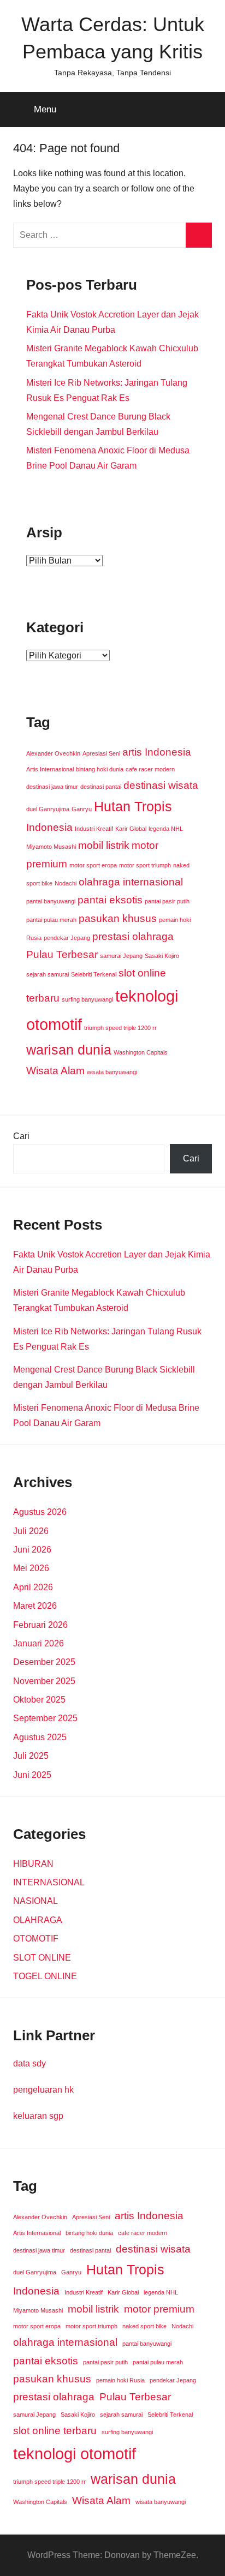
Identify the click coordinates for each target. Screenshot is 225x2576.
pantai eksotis (110, 900)
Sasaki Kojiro (162, 956)
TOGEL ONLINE (45, 1976)
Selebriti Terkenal (94, 974)
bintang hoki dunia (100, 769)
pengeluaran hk (43, 2090)
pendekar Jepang (67, 938)
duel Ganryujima (48, 809)
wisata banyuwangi (112, 1072)
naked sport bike (144, 2326)
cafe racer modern (150, 769)
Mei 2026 (31, 1568)
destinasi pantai (101, 787)
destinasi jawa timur (52, 787)
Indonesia (49, 827)
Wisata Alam (55, 1071)
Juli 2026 (31, 1531)
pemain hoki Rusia (120, 2380)
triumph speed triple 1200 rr (120, 1028)
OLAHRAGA (38, 1920)
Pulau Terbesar (62, 954)
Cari (21, 1136)
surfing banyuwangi (87, 999)
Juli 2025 (31, 1756)
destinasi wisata (161, 785)
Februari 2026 (40, 1625)
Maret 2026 (35, 1606)
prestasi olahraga (133, 936)
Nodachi (66, 883)
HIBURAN (33, 1864)
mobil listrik (104, 845)
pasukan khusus (118, 918)
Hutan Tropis (133, 807)
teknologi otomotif (75, 2454)
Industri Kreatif (94, 829)
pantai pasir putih (167, 901)
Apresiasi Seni (101, 753)
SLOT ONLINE (42, 1958)
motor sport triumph (145, 865)
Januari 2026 (39, 1643)
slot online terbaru (55, 2431)
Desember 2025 (44, 1662)
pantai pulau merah (51, 920)
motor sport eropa (93, 865)
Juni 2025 (32, 1775)
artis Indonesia (157, 752)
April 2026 (33, 1587)
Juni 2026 (32, 1550)
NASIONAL (35, 1901)
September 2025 (45, 1718)
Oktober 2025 (39, 1700)
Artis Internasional (50, 769)
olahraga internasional (131, 882)
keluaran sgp (38, 2116)
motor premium (159, 2309)
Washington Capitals (141, 1052)
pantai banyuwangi (51, 901)
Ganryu (82, 809)
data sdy (29, 2063)
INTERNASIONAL (49, 1882)
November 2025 (44, 1681)
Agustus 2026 (40, 1512)
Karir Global (131, 829)
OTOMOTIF (36, 1939)
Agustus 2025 (40, 1737)
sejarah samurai (48, 974)
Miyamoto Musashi (51, 847)
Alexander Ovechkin (53, 753)
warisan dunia (69, 1050)
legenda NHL (166, 829)
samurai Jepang (121, 956)
